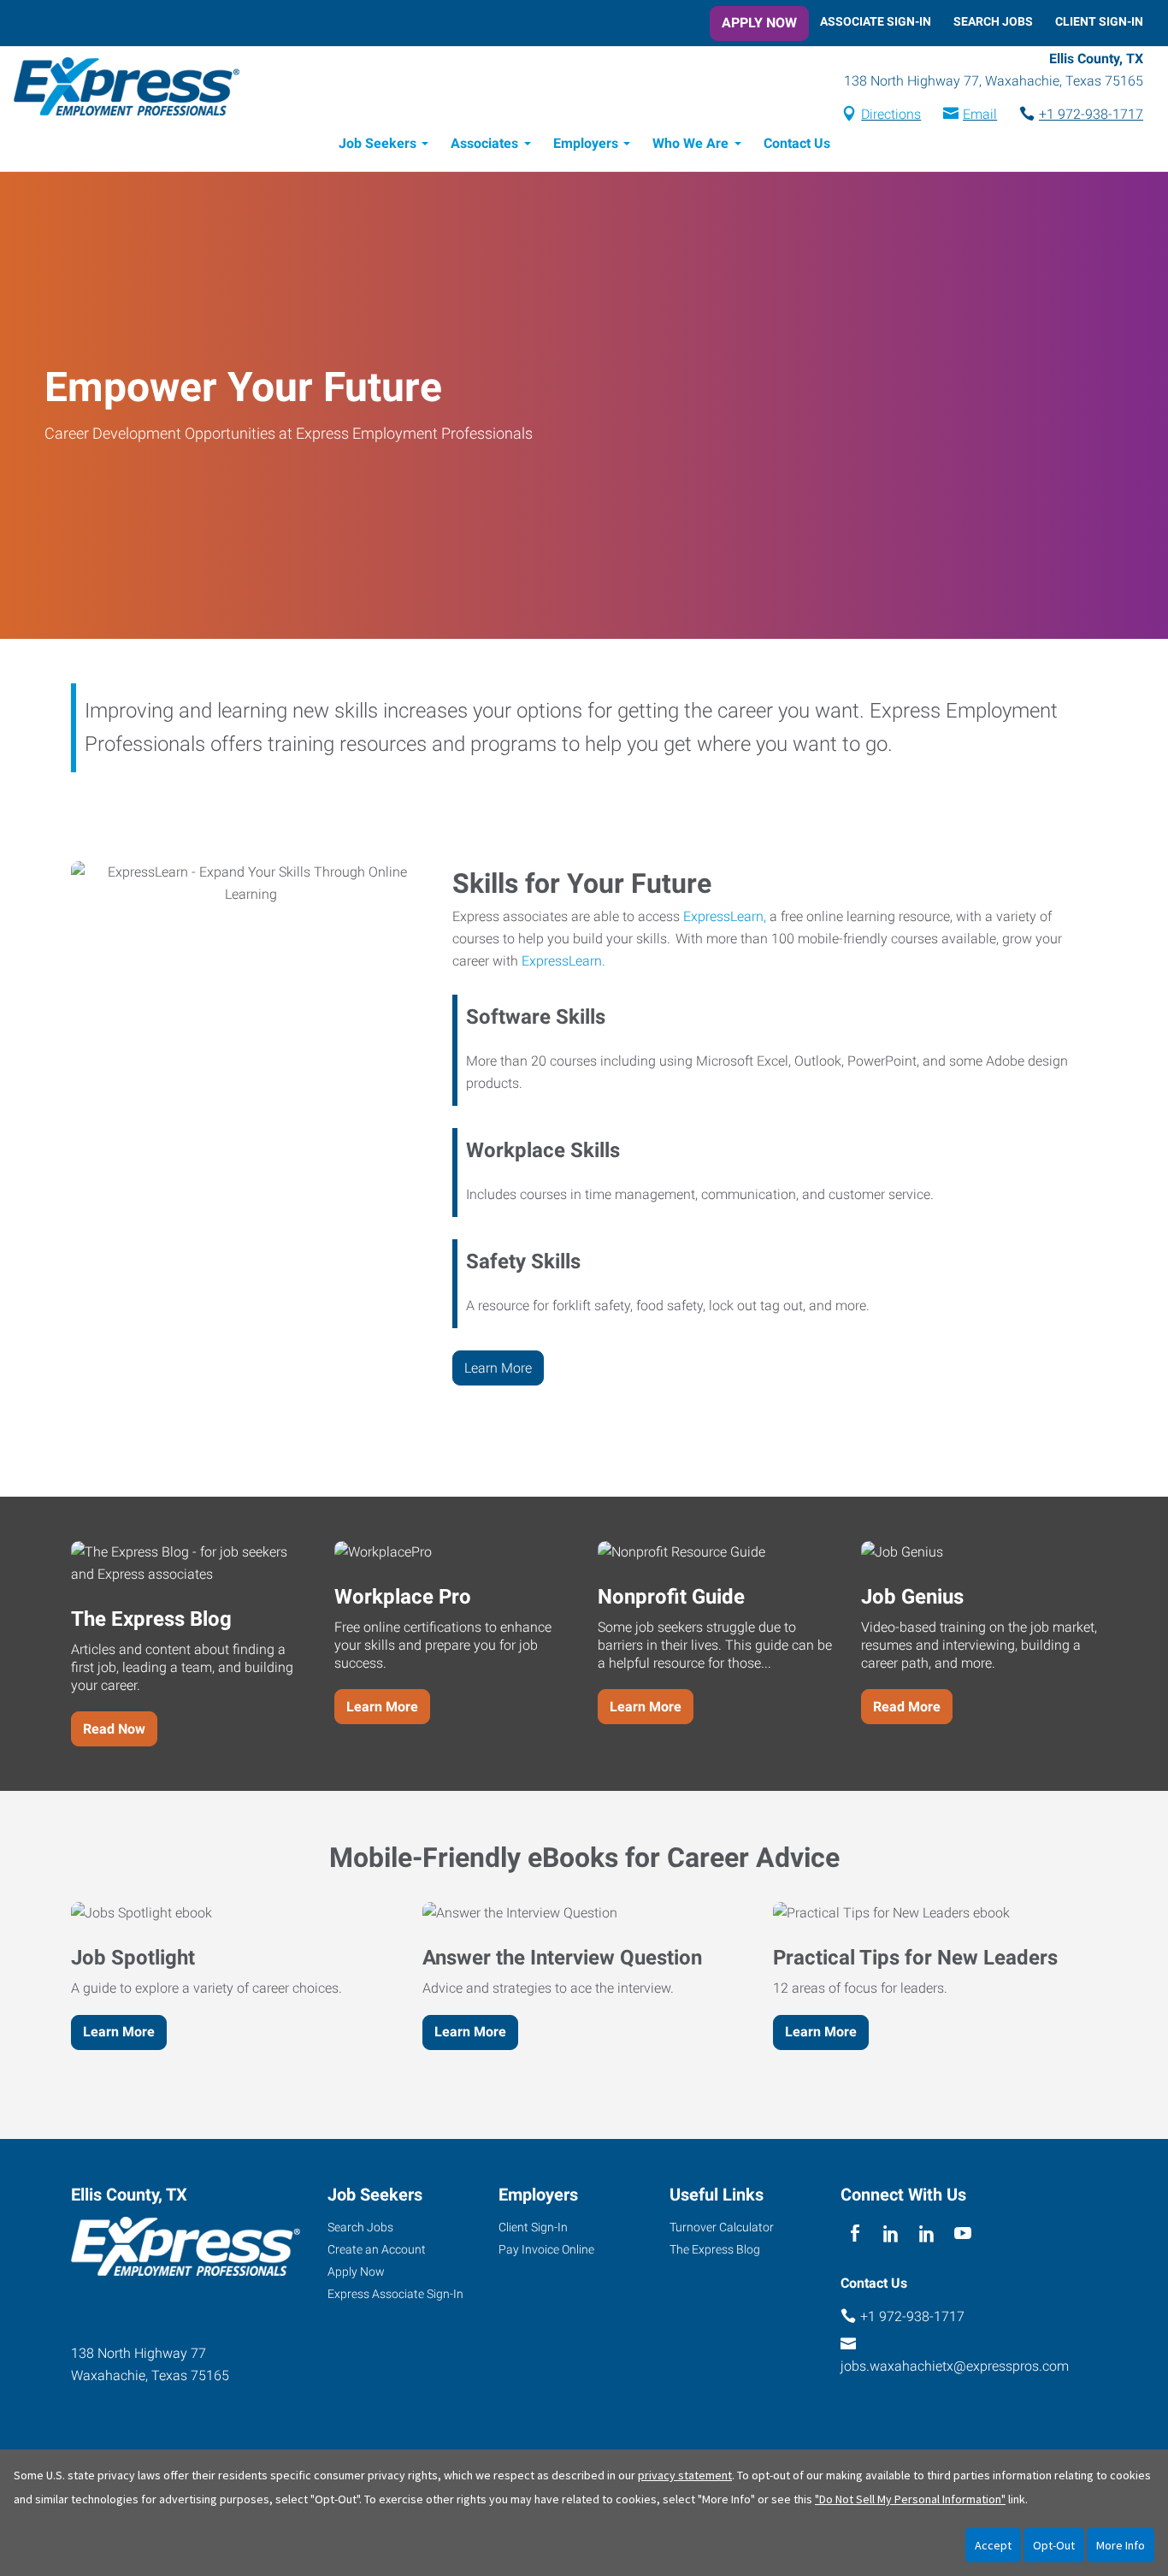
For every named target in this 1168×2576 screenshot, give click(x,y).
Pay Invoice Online (546, 2249)
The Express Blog (715, 2249)
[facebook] (855, 2233)
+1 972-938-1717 (1091, 114)
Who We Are (690, 143)
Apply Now (759, 23)
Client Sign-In (1099, 21)
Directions (891, 114)
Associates (484, 143)
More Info (1121, 2545)
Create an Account (377, 2249)
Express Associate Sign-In (395, 2294)
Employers (586, 143)
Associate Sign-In (876, 21)
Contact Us (797, 143)
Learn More (498, 1368)
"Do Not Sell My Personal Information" (910, 2499)
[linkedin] (891, 2233)
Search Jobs (993, 21)
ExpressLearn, (725, 916)
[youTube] (963, 2233)
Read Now (114, 1729)
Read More (907, 1707)
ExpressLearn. (563, 961)
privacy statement (685, 2475)
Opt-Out (1054, 2545)
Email (980, 114)
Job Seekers (378, 143)
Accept (993, 2545)
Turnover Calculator (722, 2227)
